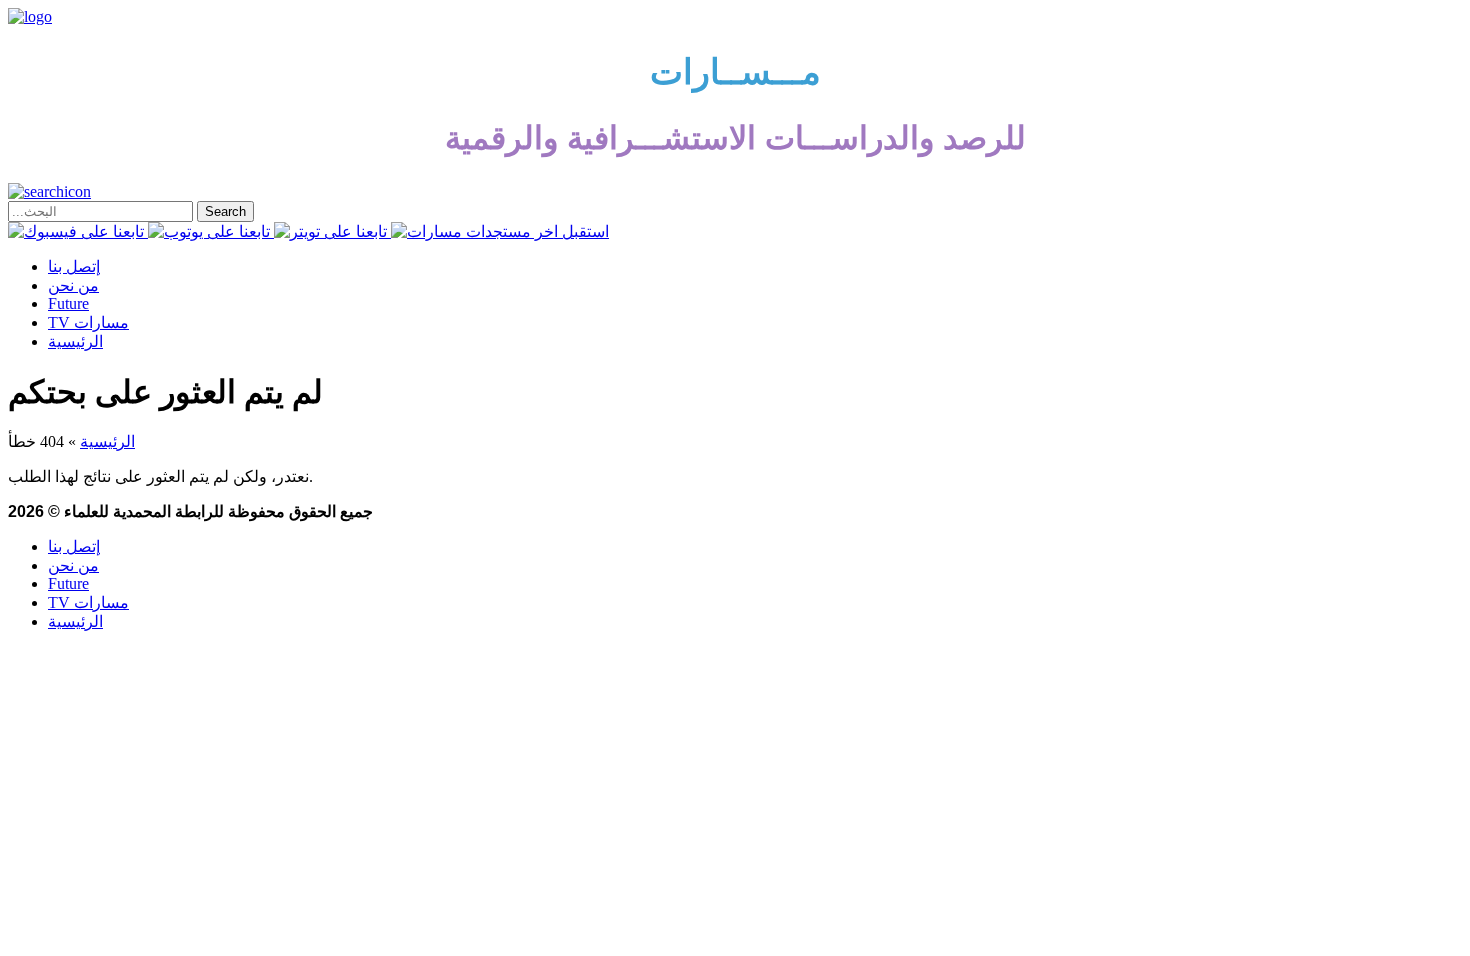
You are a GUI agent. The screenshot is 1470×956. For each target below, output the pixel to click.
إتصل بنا (74, 266)
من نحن (73, 285)
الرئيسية (75, 341)
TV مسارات (88, 322)
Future (68, 303)
